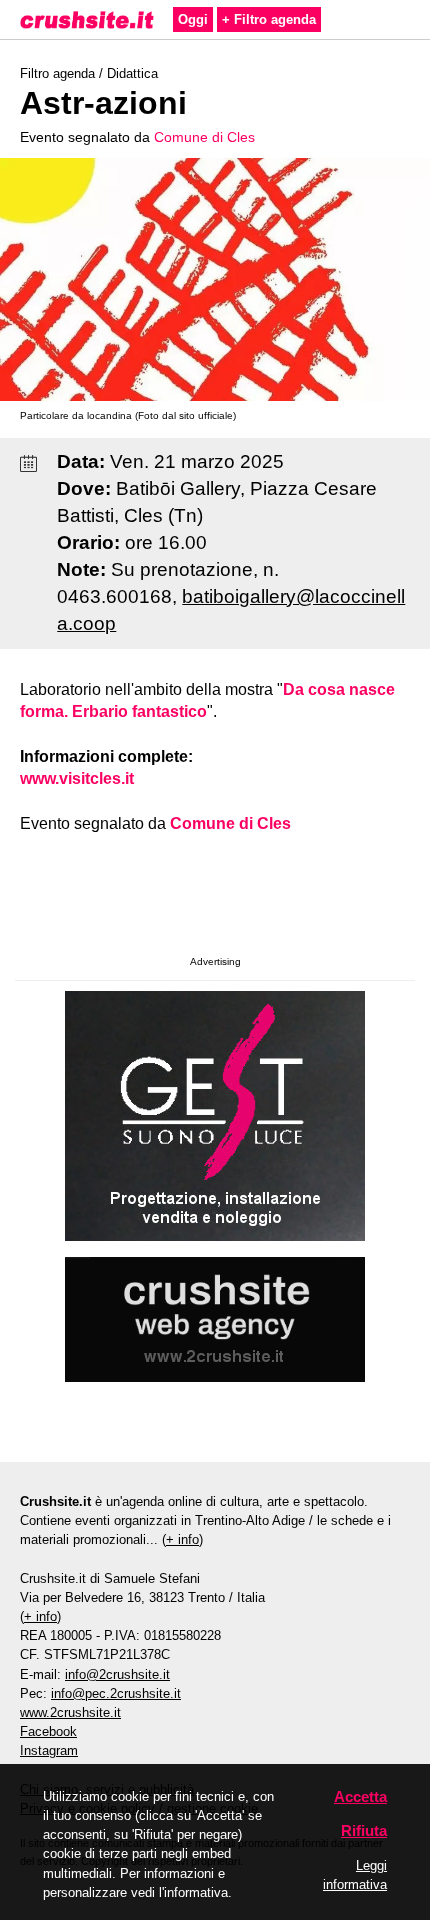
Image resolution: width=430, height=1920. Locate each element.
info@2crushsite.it (117, 1674)
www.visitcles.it (77, 778)
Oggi (193, 19)
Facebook (48, 1731)
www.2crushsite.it (70, 1712)
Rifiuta (364, 1830)
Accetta (360, 1796)
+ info (182, 1539)
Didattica (132, 73)
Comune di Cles (204, 137)
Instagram (49, 1750)
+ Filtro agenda (269, 19)
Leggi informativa (355, 1875)
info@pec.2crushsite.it (116, 1693)
